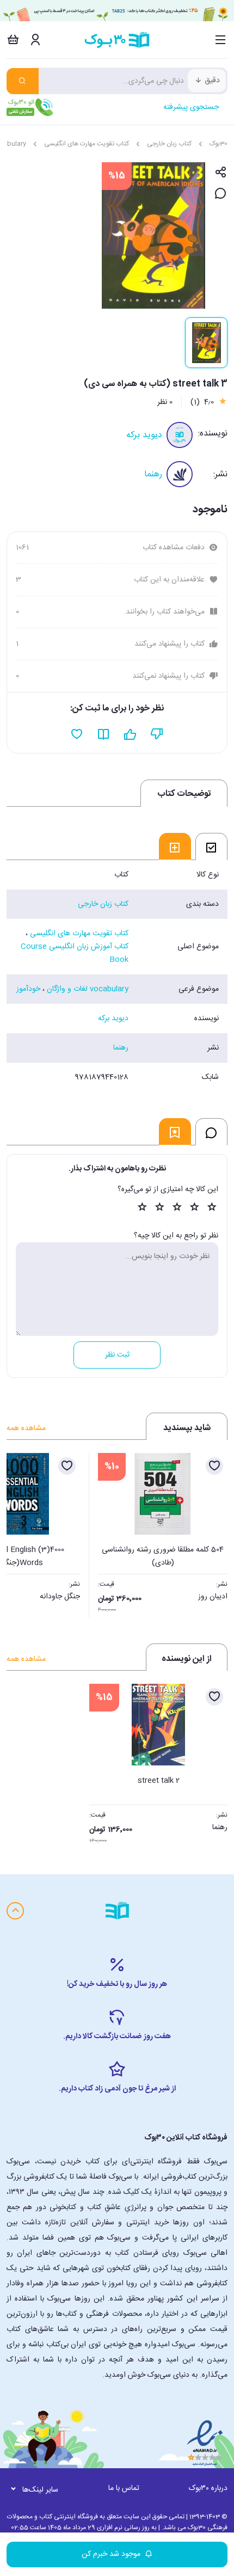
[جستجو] (23, 81)
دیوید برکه (144, 435)
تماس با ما (124, 2488)
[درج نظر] (221, 194)
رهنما (153, 474)
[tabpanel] (117, 976)
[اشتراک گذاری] (221, 173)
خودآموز (28, 989)
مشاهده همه (26, 1428)
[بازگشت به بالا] (15, 1911)
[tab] (211, 847)
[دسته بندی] (221, 40)
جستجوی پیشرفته (191, 107)
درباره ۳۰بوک (208, 2488)
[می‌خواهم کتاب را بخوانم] (104, 734)
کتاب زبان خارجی (169, 144)
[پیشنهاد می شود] (130, 734)
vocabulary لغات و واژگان (88, 989)
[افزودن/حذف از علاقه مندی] (214, 1466)
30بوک (218, 144)
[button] (21, 1532)
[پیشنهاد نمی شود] (157, 734)
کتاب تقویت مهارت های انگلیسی (87, 144)
